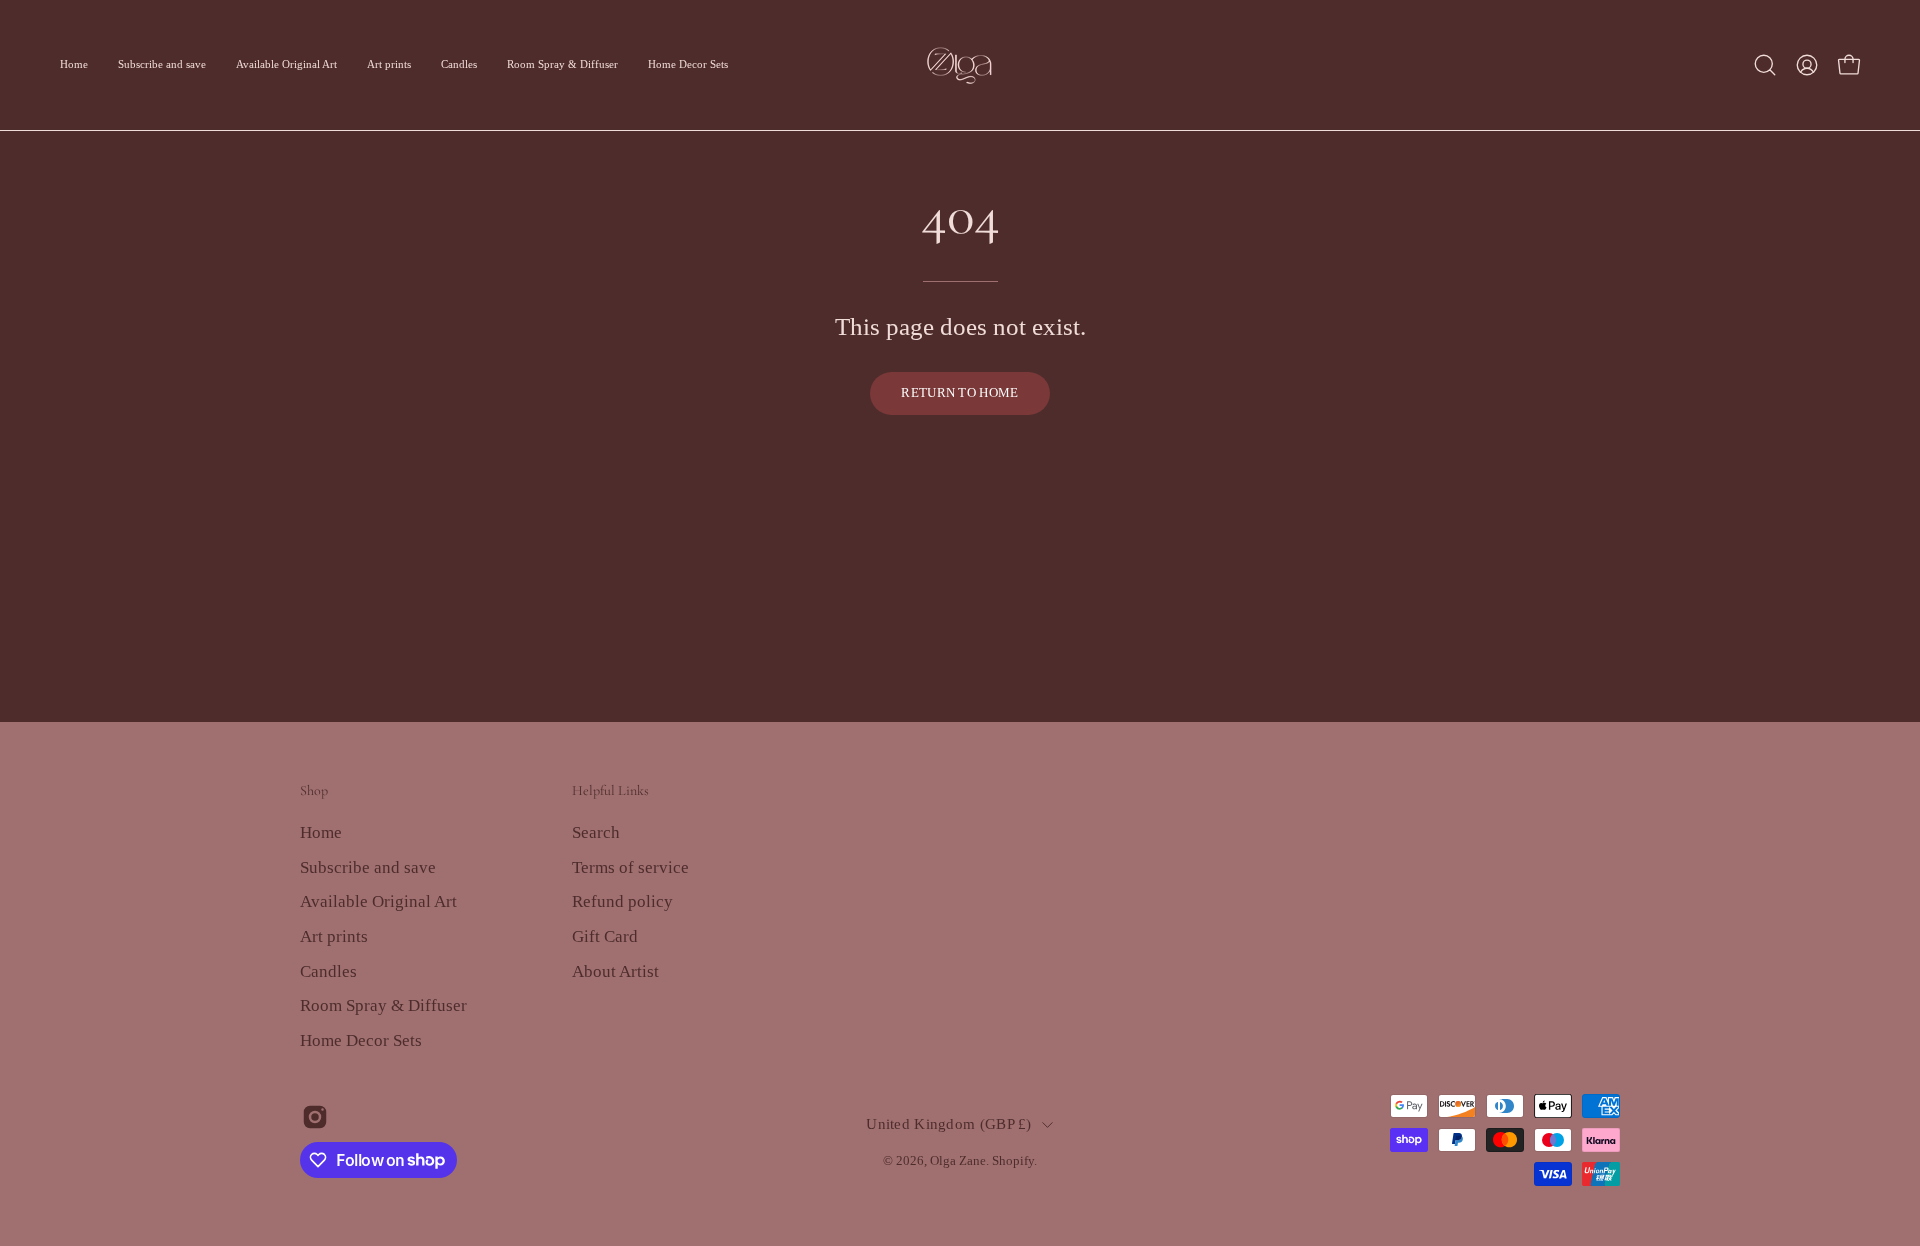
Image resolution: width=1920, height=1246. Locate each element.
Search (596, 832)
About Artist (615, 970)
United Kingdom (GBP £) (948, 1124)
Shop (314, 790)
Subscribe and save (368, 866)
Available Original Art (378, 901)
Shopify (1013, 1161)
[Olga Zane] (960, 65)
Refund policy (622, 901)
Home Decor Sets (361, 1039)
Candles (328, 970)
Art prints (334, 935)
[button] (1765, 65)
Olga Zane (958, 1161)
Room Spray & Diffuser (383, 1005)
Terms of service (630, 866)
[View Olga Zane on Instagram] (315, 1117)
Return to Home (959, 393)
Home (321, 832)
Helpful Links (610, 790)
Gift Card (605, 935)
